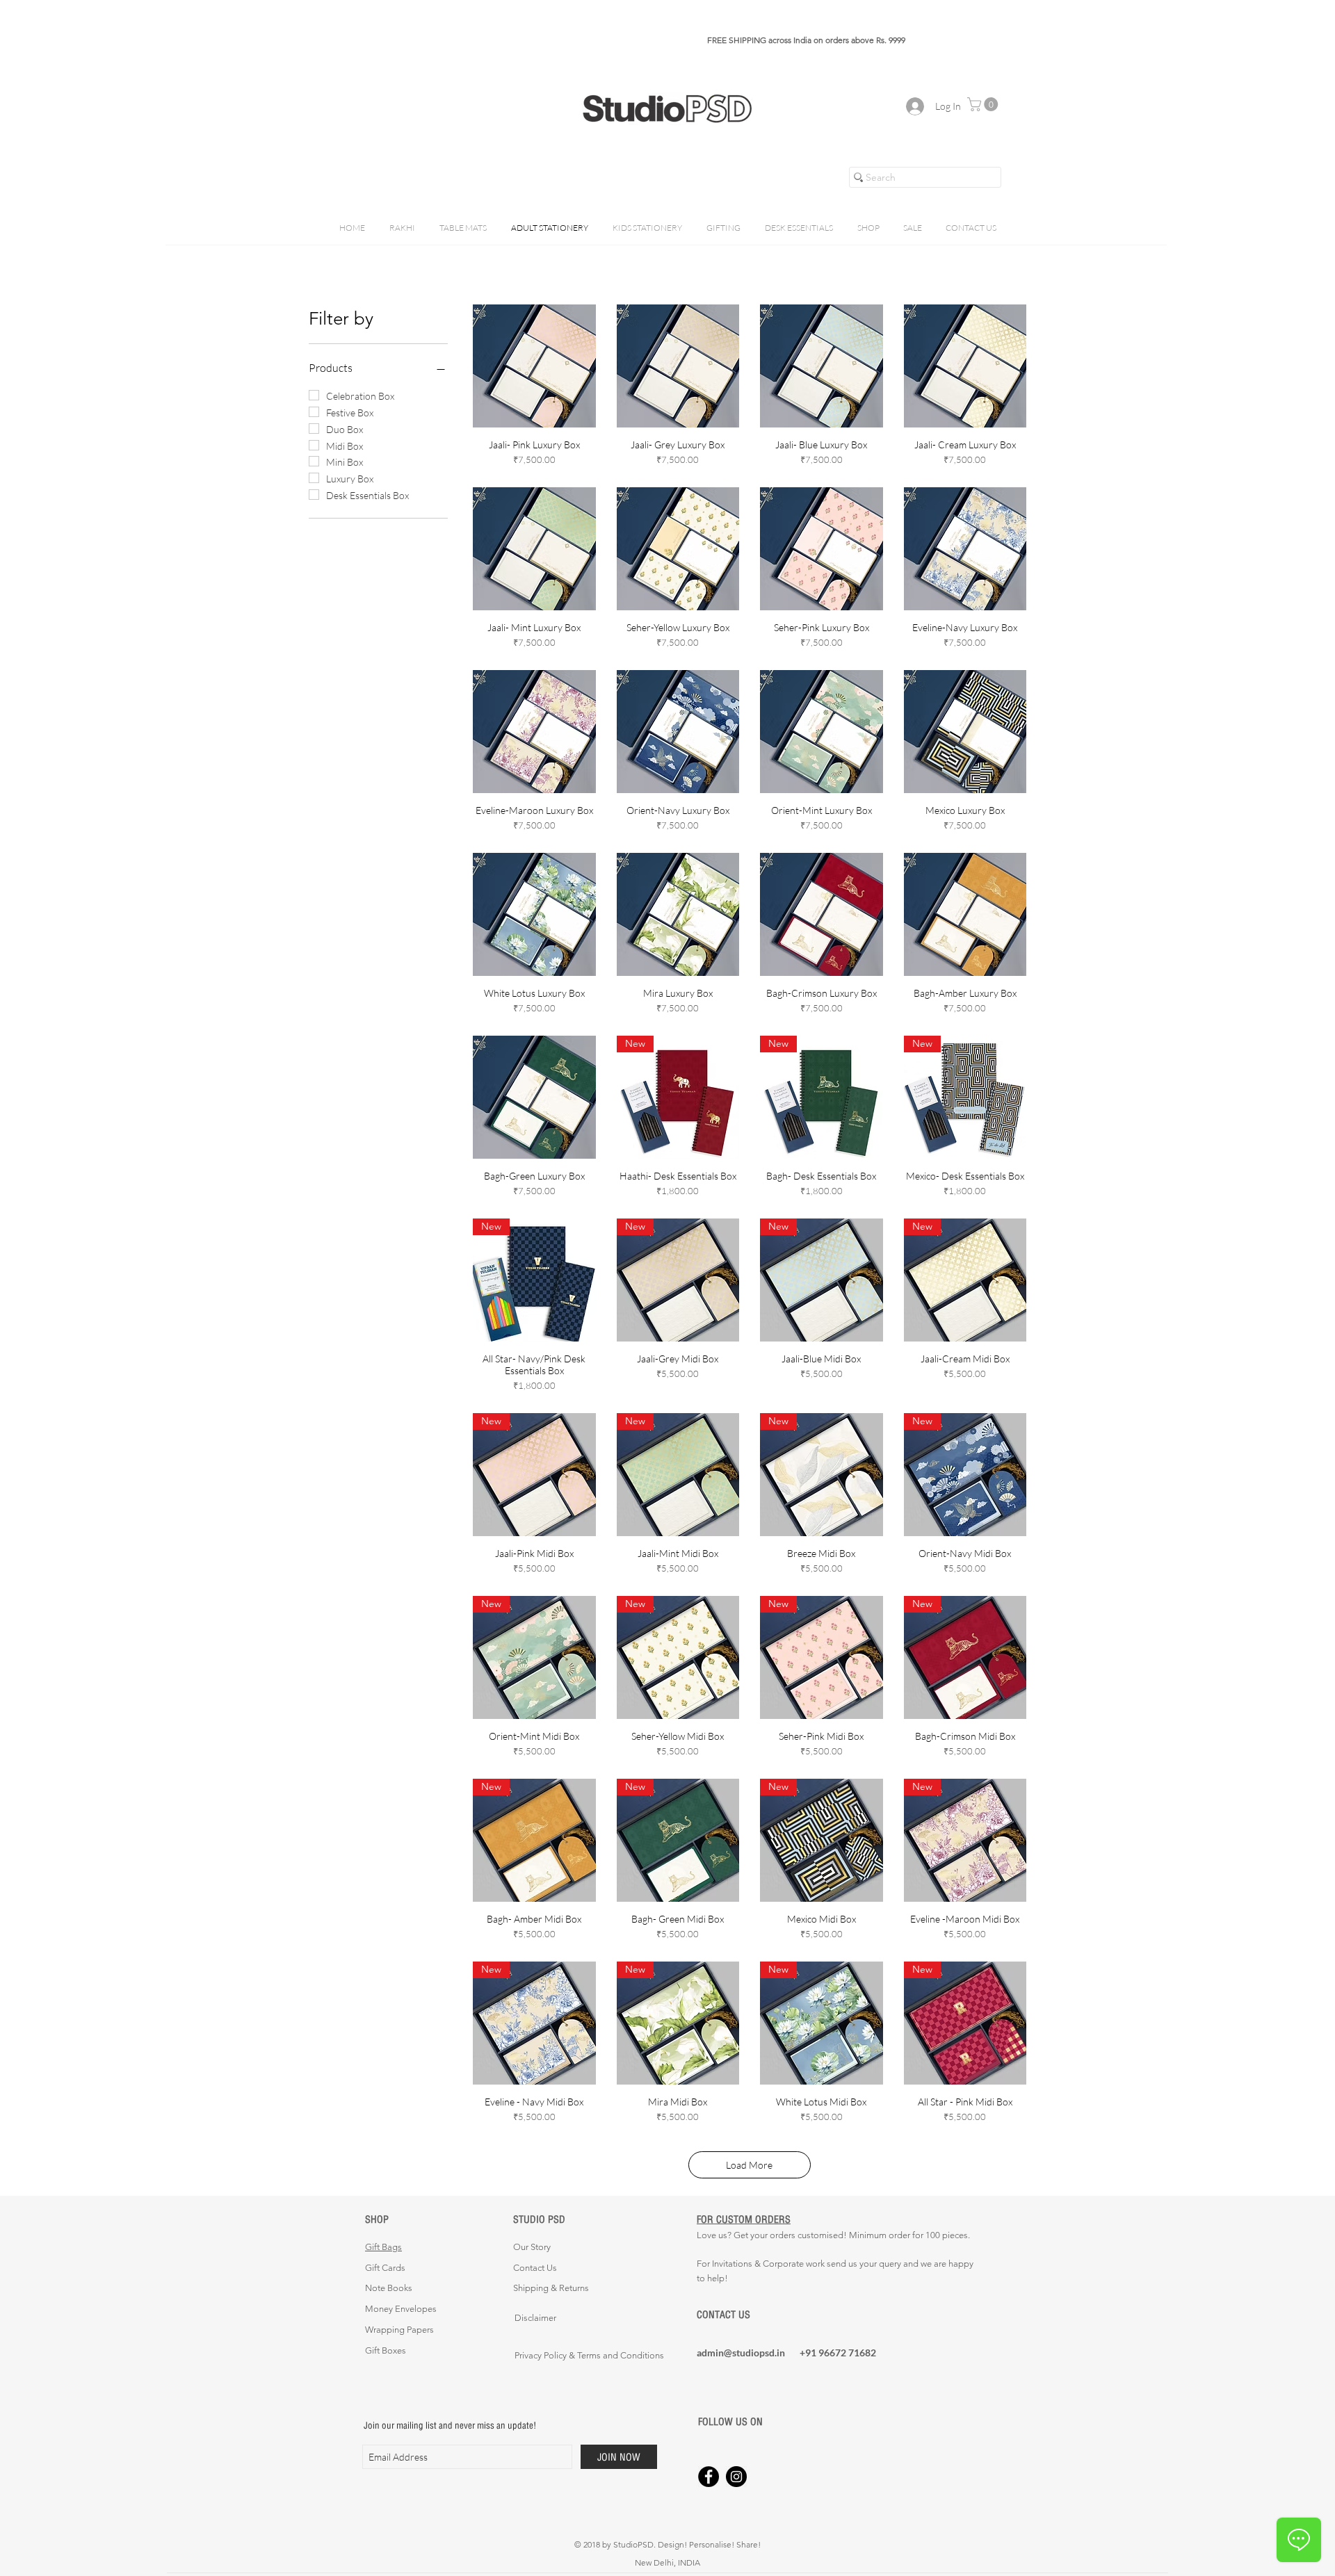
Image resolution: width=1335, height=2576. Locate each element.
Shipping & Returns (551, 2288)
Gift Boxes (386, 2350)
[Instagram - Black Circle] (736, 2477)
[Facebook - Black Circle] (709, 2477)
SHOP (377, 2219)
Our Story (532, 2247)
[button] (984, 104)
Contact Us (535, 2268)
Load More (749, 2165)
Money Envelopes (401, 2309)
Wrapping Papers (399, 2330)
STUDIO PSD (539, 2219)
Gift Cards (385, 2268)
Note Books (389, 2288)
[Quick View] (534, 366)
